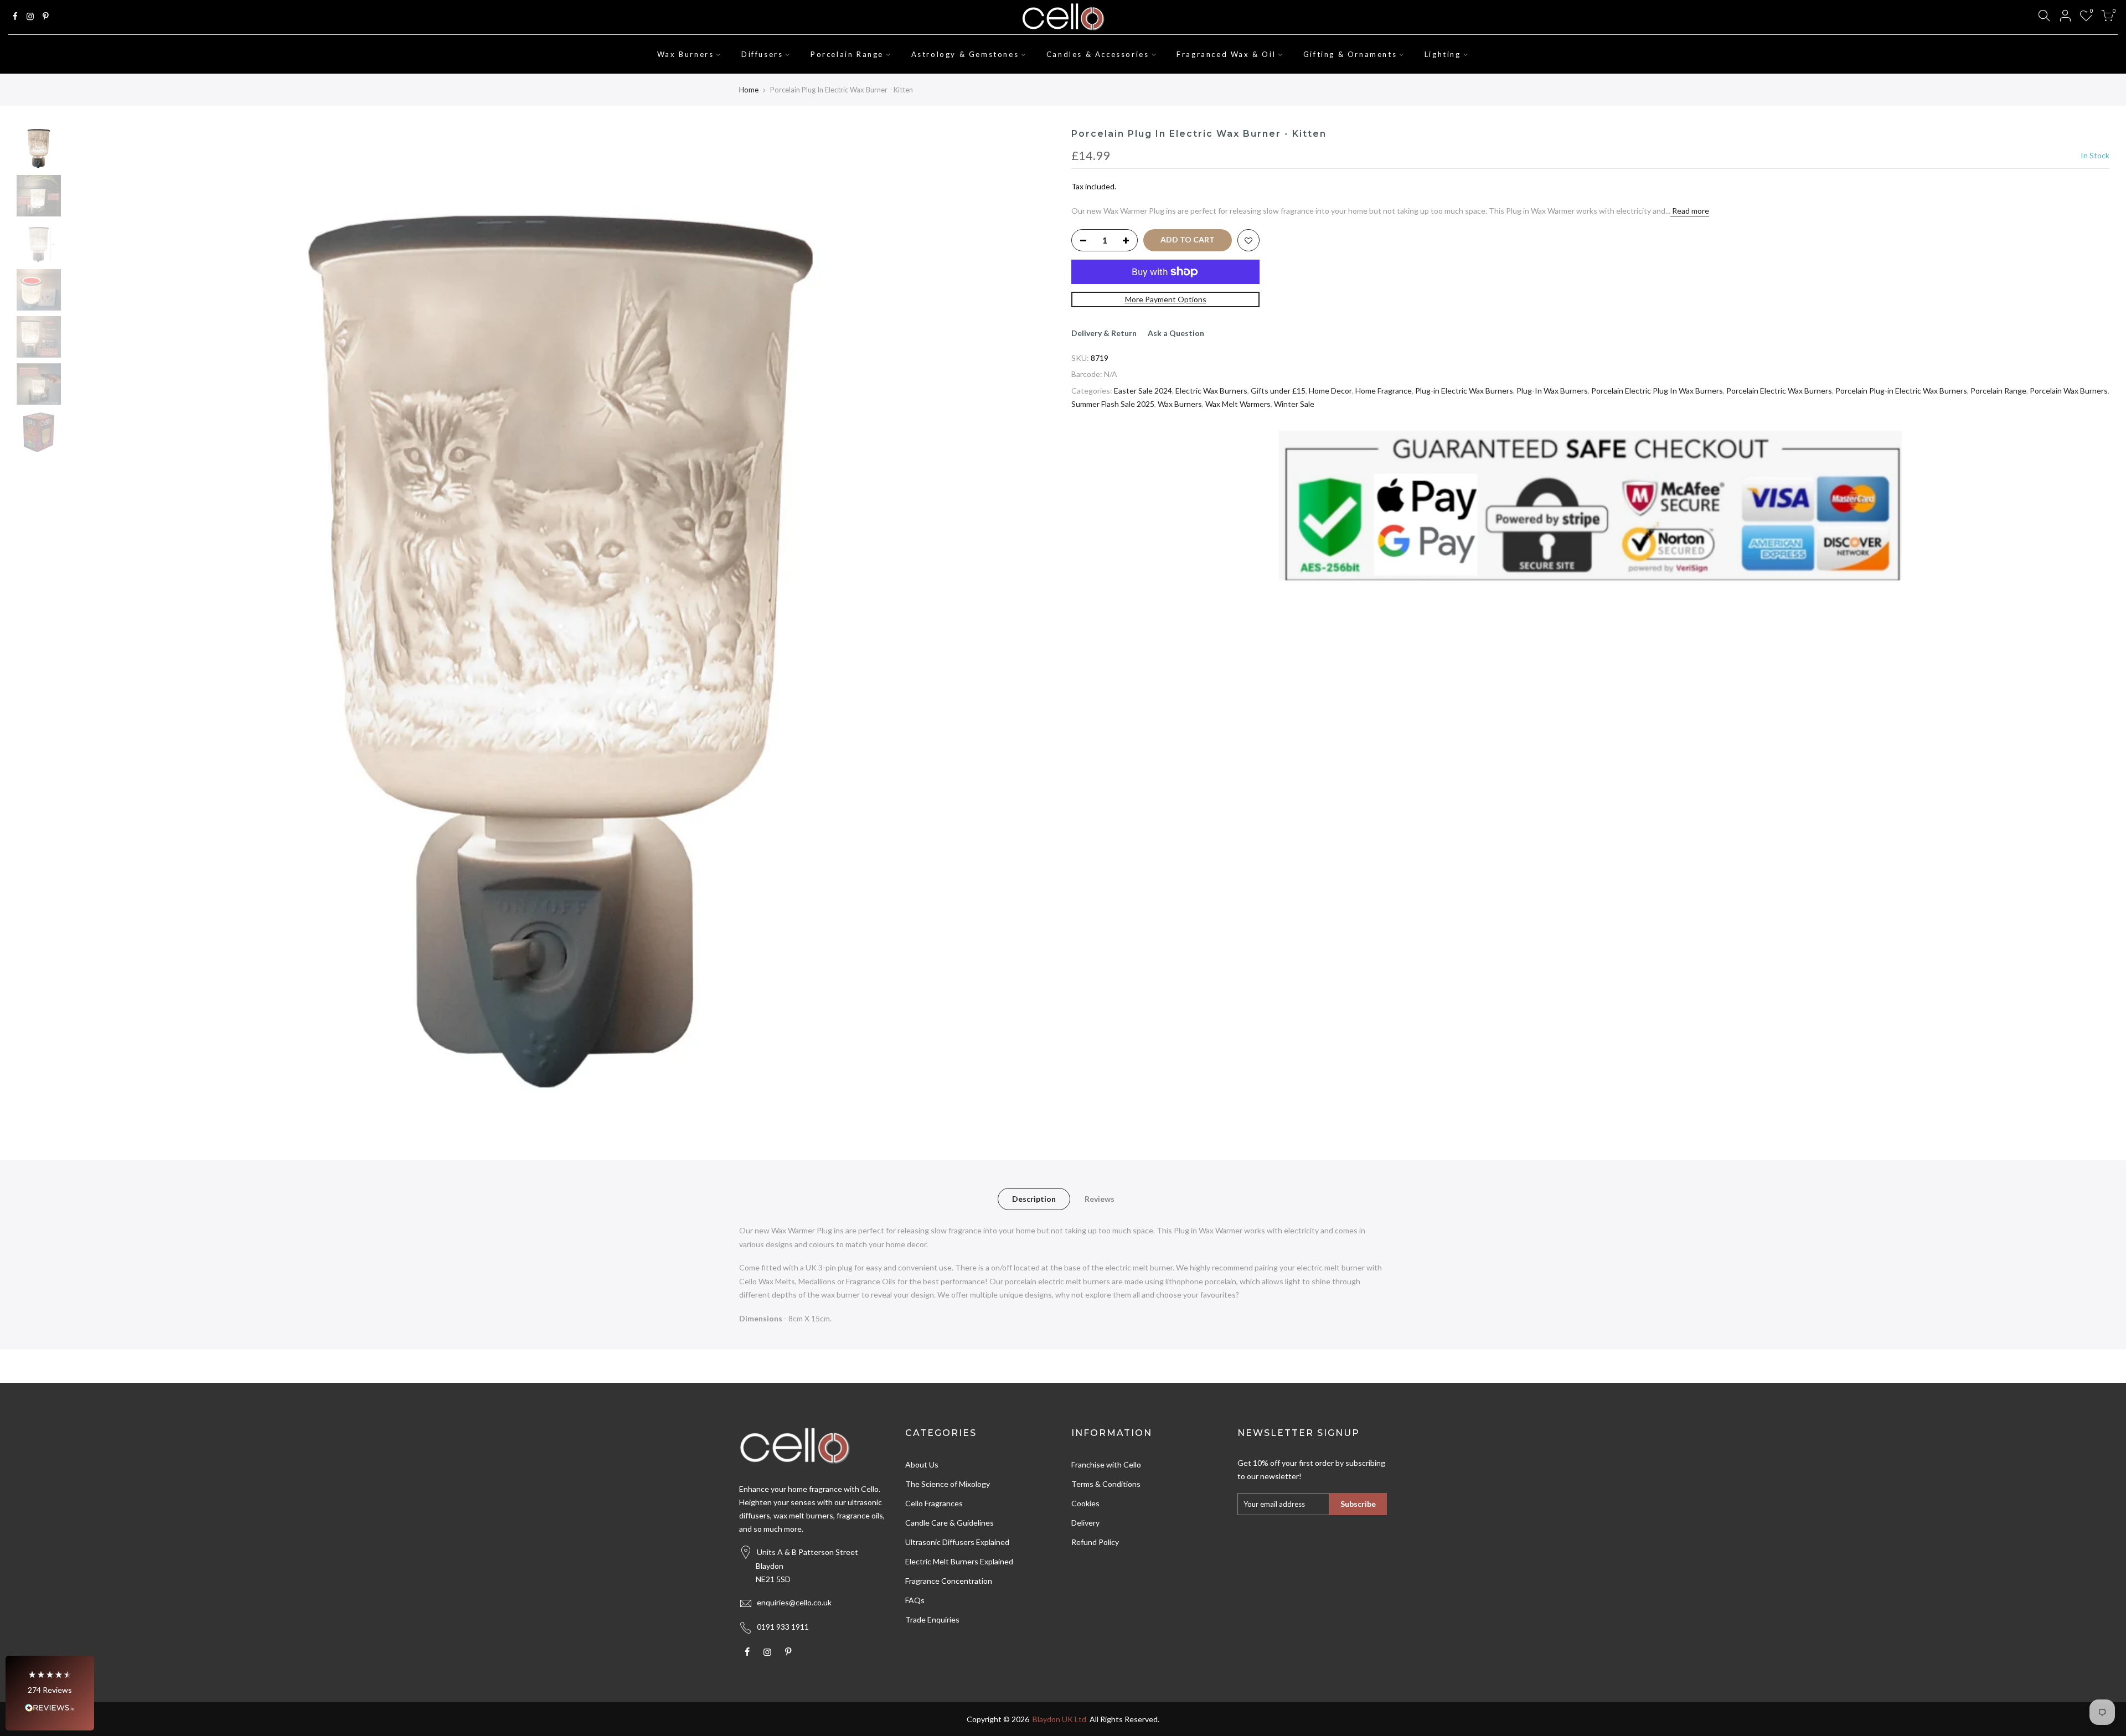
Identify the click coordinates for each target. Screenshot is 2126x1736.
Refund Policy (1095, 1542)
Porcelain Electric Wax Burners (1779, 391)
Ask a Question (1176, 333)
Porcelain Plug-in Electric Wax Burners (1901, 391)
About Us (922, 1464)
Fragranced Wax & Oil (1226, 54)
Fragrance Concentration (949, 1581)
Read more (1690, 211)
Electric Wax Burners (1211, 391)
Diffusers (762, 54)
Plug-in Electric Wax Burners (1464, 391)
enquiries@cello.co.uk (794, 1602)
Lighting (1443, 54)
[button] (50, 1693)
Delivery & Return (1104, 333)
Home (749, 90)
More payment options (1166, 299)
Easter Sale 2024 (1143, 391)
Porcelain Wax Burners (2069, 391)
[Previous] (86, 622)
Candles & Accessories (1098, 54)
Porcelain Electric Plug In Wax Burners (1657, 391)
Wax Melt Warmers (1238, 404)
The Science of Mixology (948, 1484)
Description (1034, 1199)
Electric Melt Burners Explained (959, 1561)
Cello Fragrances (934, 1503)
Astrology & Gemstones (965, 54)
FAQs (915, 1600)
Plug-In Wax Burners (1552, 391)
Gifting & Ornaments (1350, 54)
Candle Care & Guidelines (950, 1523)
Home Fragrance (1384, 391)
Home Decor (1330, 391)
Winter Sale (1294, 404)
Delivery (1085, 1523)
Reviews (1100, 1199)
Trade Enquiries (932, 1619)
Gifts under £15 (1278, 391)
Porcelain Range (847, 54)
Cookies (1085, 1503)
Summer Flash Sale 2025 (1113, 404)
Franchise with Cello (1106, 1464)
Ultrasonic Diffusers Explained (957, 1542)
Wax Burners (686, 54)
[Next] (1035, 622)
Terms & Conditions (1106, 1484)
